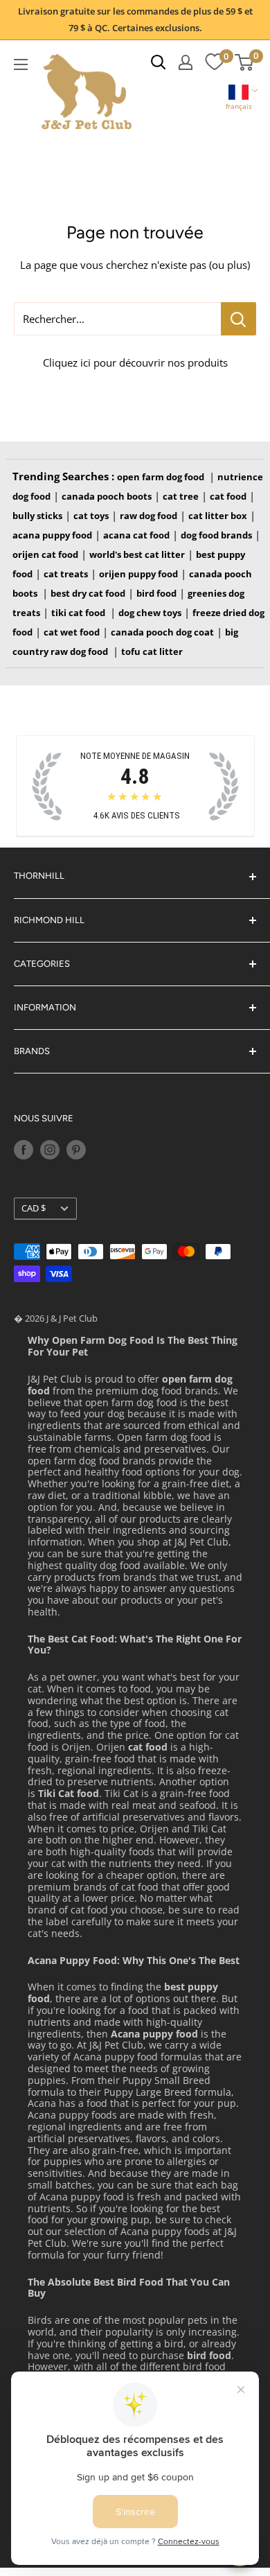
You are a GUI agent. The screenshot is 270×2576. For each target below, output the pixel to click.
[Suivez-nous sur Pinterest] (76, 1150)
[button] (239, 99)
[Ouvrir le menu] (21, 64)
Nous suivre (44, 1118)
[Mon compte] (186, 62)
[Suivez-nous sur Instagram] (50, 1150)
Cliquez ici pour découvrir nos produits (135, 362)
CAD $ (34, 1208)
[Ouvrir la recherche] (159, 62)
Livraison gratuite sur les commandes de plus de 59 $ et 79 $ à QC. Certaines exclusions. (135, 19)
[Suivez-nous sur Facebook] (24, 1150)
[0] (214, 62)
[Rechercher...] (238, 319)
